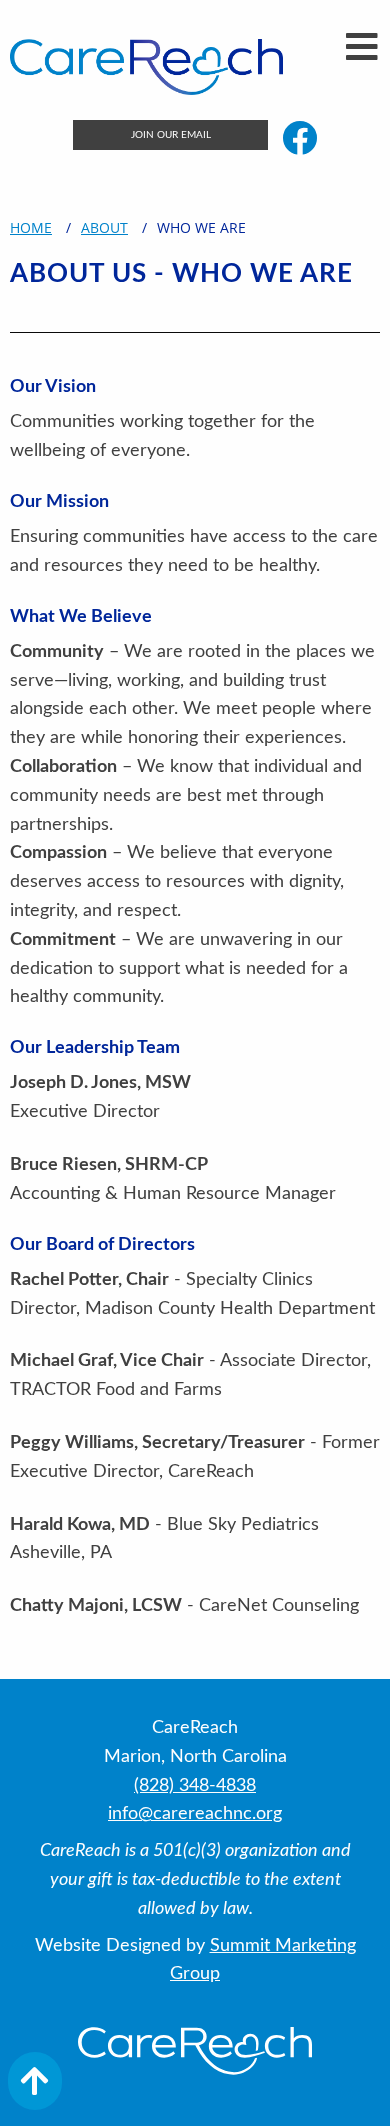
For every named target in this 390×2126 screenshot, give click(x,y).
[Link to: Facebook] (299, 137)
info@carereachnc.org (195, 1814)
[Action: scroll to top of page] (35, 2081)
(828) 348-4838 (195, 1786)
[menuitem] (170, 135)
